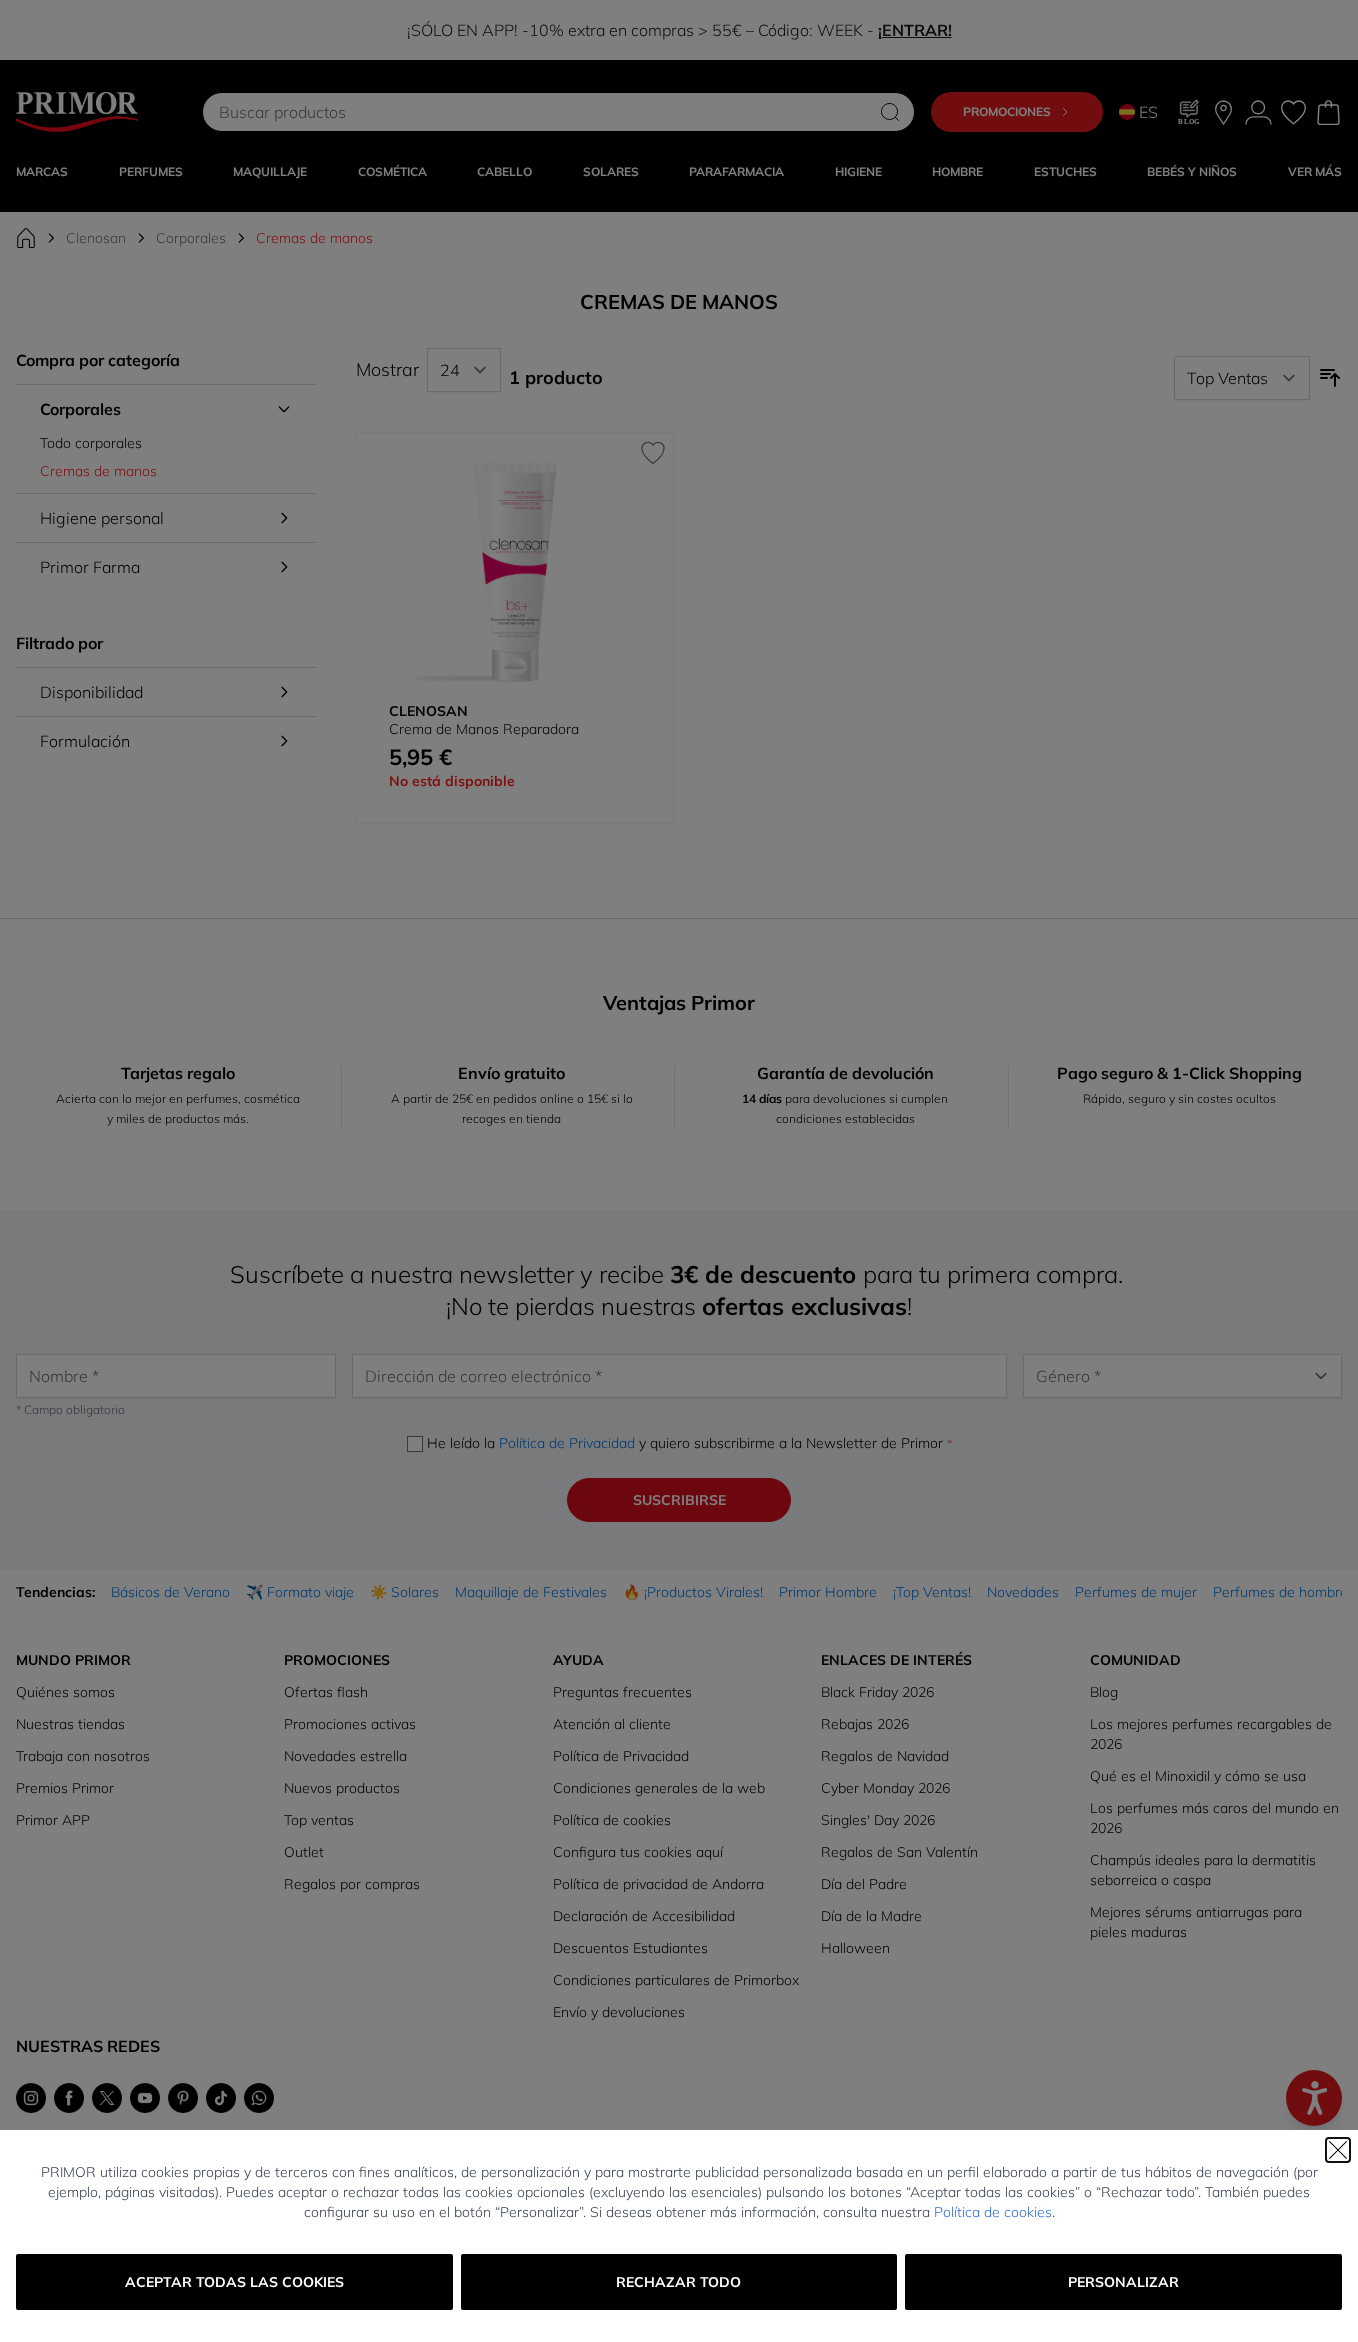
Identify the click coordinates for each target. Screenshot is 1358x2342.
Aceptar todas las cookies (234, 2282)
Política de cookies (993, 2212)
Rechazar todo (678, 2282)
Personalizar (1123, 2282)
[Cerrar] (1338, 2150)
